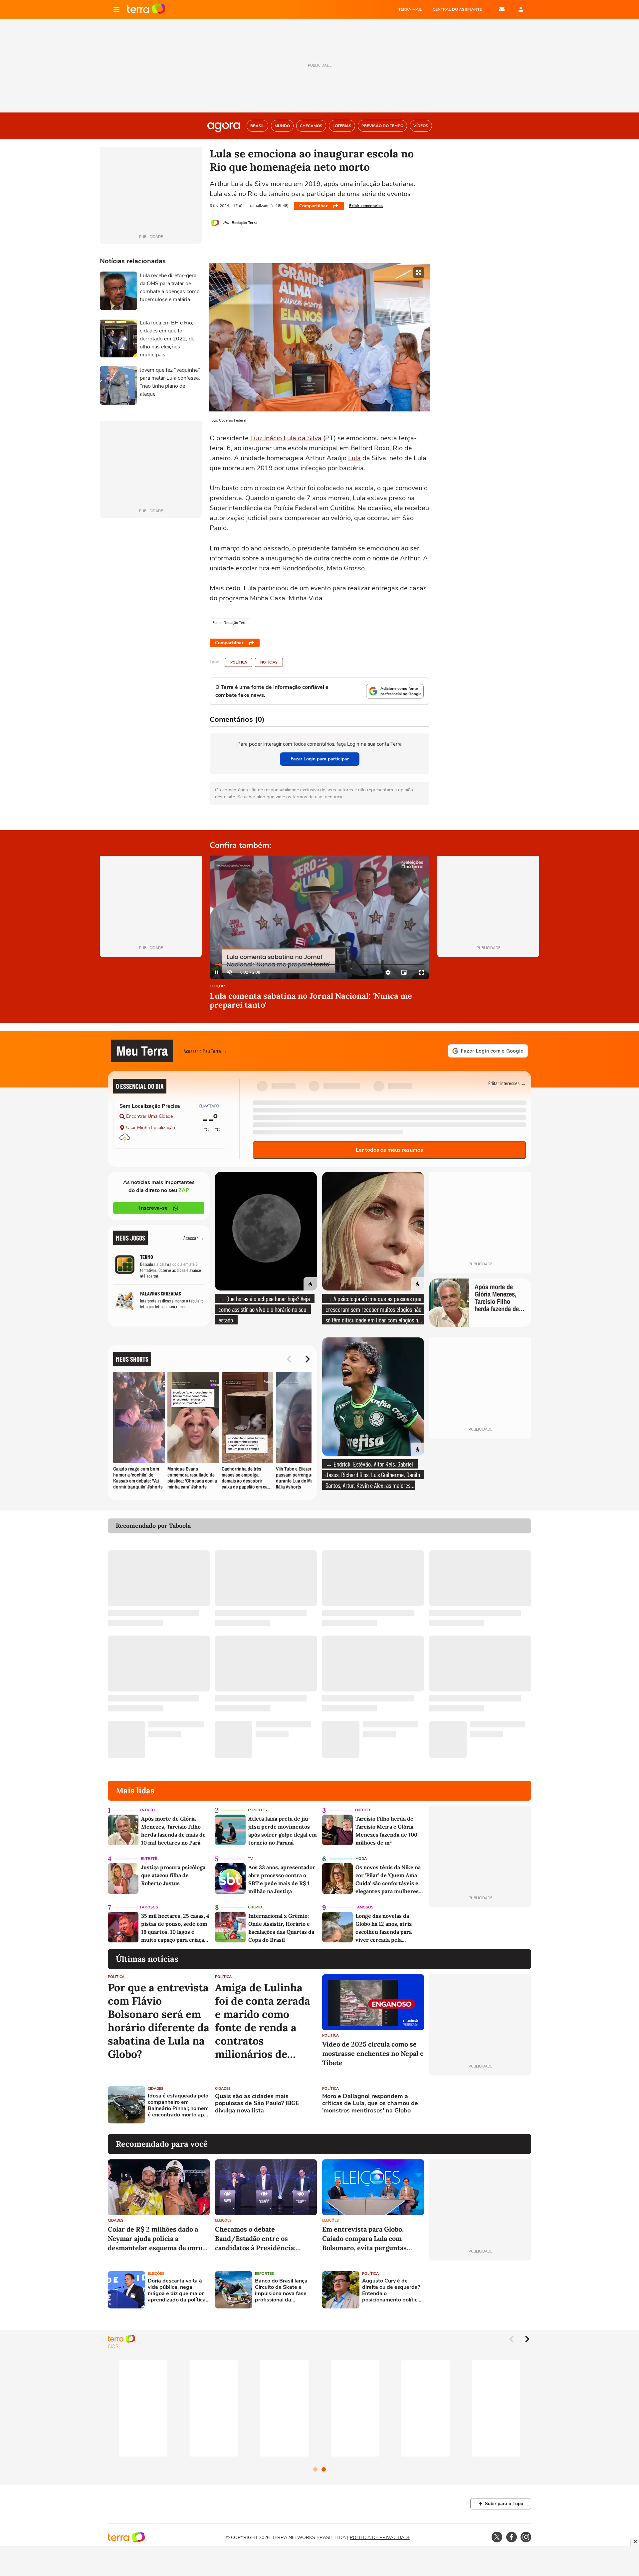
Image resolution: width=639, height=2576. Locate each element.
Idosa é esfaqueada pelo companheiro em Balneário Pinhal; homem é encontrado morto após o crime (179, 2106)
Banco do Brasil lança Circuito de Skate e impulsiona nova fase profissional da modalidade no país (281, 2291)
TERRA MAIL (410, 9)
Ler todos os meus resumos (389, 1150)
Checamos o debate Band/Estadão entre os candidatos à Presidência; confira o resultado (255, 2239)
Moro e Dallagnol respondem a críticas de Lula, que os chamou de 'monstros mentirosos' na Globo (370, 2104)
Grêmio (255, 1907)
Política (239, 662)
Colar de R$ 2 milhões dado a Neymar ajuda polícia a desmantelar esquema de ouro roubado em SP (155, 2239)
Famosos (149, 1907)
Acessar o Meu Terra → (206, 1051)
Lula (354, 458)
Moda (361, 1859)
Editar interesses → (507, 1083)
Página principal (146, 9)
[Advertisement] (480, 2105)
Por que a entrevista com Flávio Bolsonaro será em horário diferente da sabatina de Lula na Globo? (159, 2021)
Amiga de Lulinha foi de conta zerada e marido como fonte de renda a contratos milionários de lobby (263, 2021)
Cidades (156, 2089)
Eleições (218, 987)
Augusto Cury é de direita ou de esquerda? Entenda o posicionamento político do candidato (391, 2291)
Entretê (148, 1810)
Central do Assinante (457, 9)
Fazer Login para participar (320, 759)
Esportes (257, 1810)
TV (250, 1859)
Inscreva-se (153, 1208)
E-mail (502, 9)
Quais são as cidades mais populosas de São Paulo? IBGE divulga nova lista (257, 2104)
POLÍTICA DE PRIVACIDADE (380, 2538)
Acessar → (194, 1238)
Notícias (269, 662)
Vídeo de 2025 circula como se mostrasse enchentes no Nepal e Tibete (373, 2053)
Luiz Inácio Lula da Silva (286, 438)
